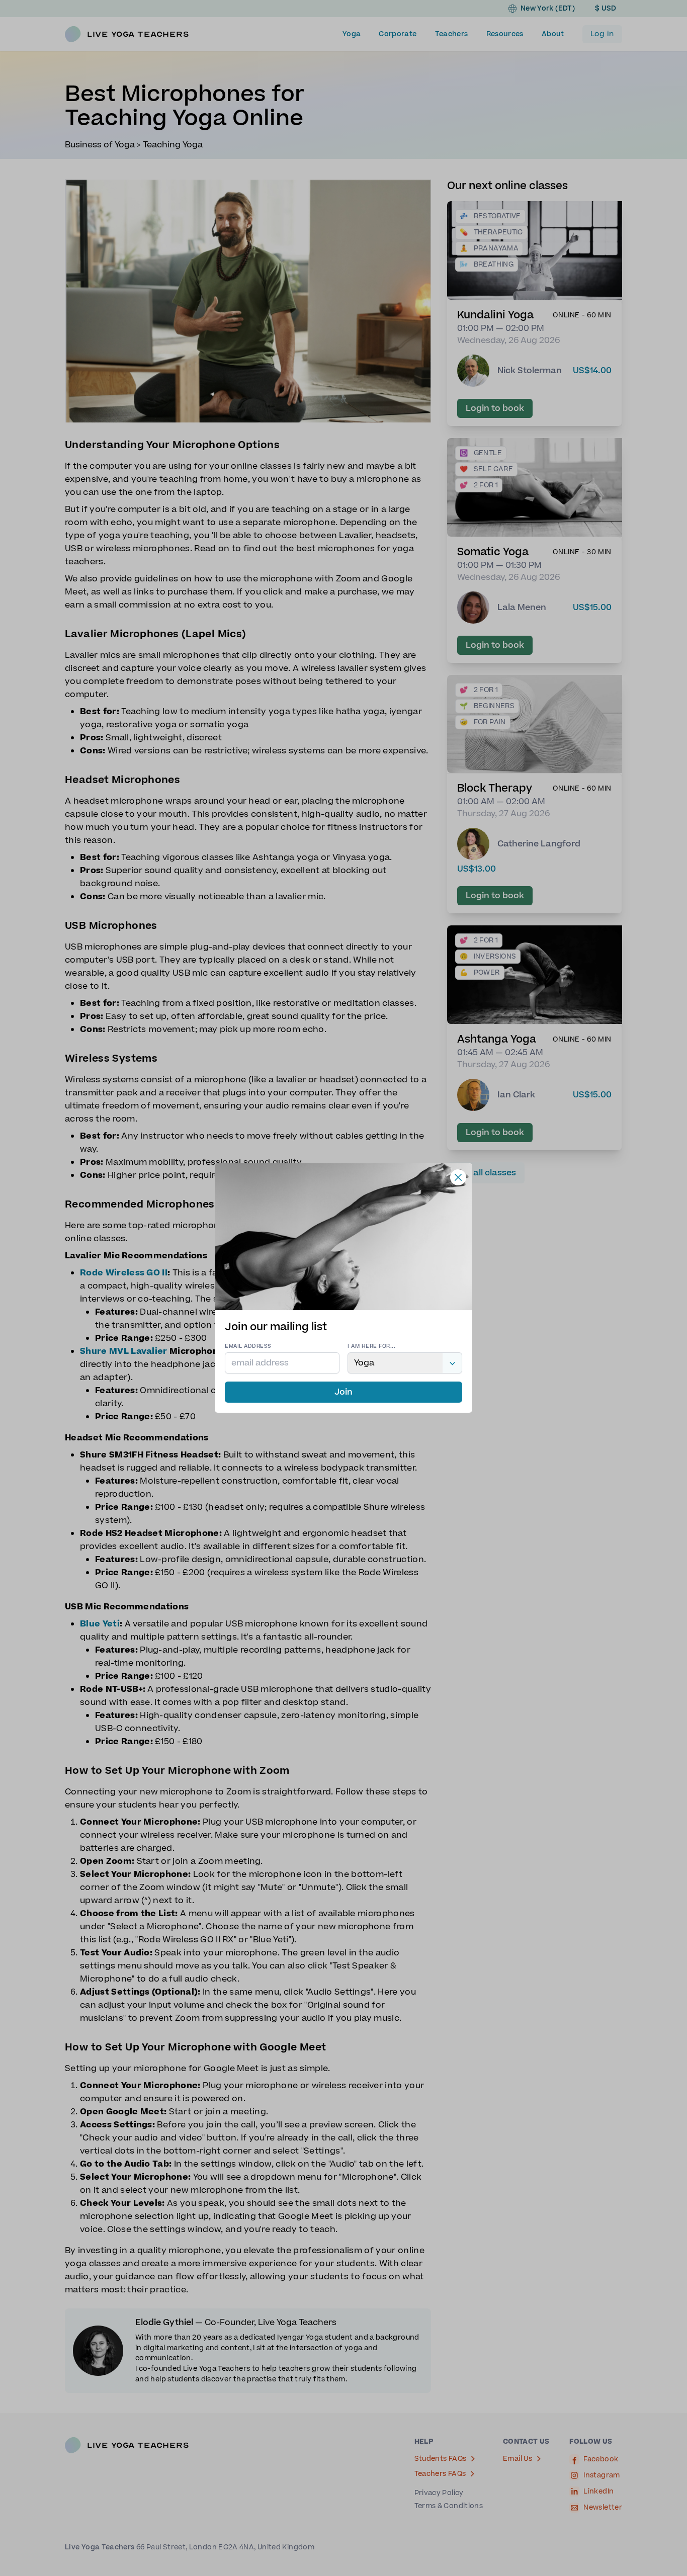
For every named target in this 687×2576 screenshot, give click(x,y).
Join (343, 1392)
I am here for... (371, 1346)
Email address (248, 1346)
